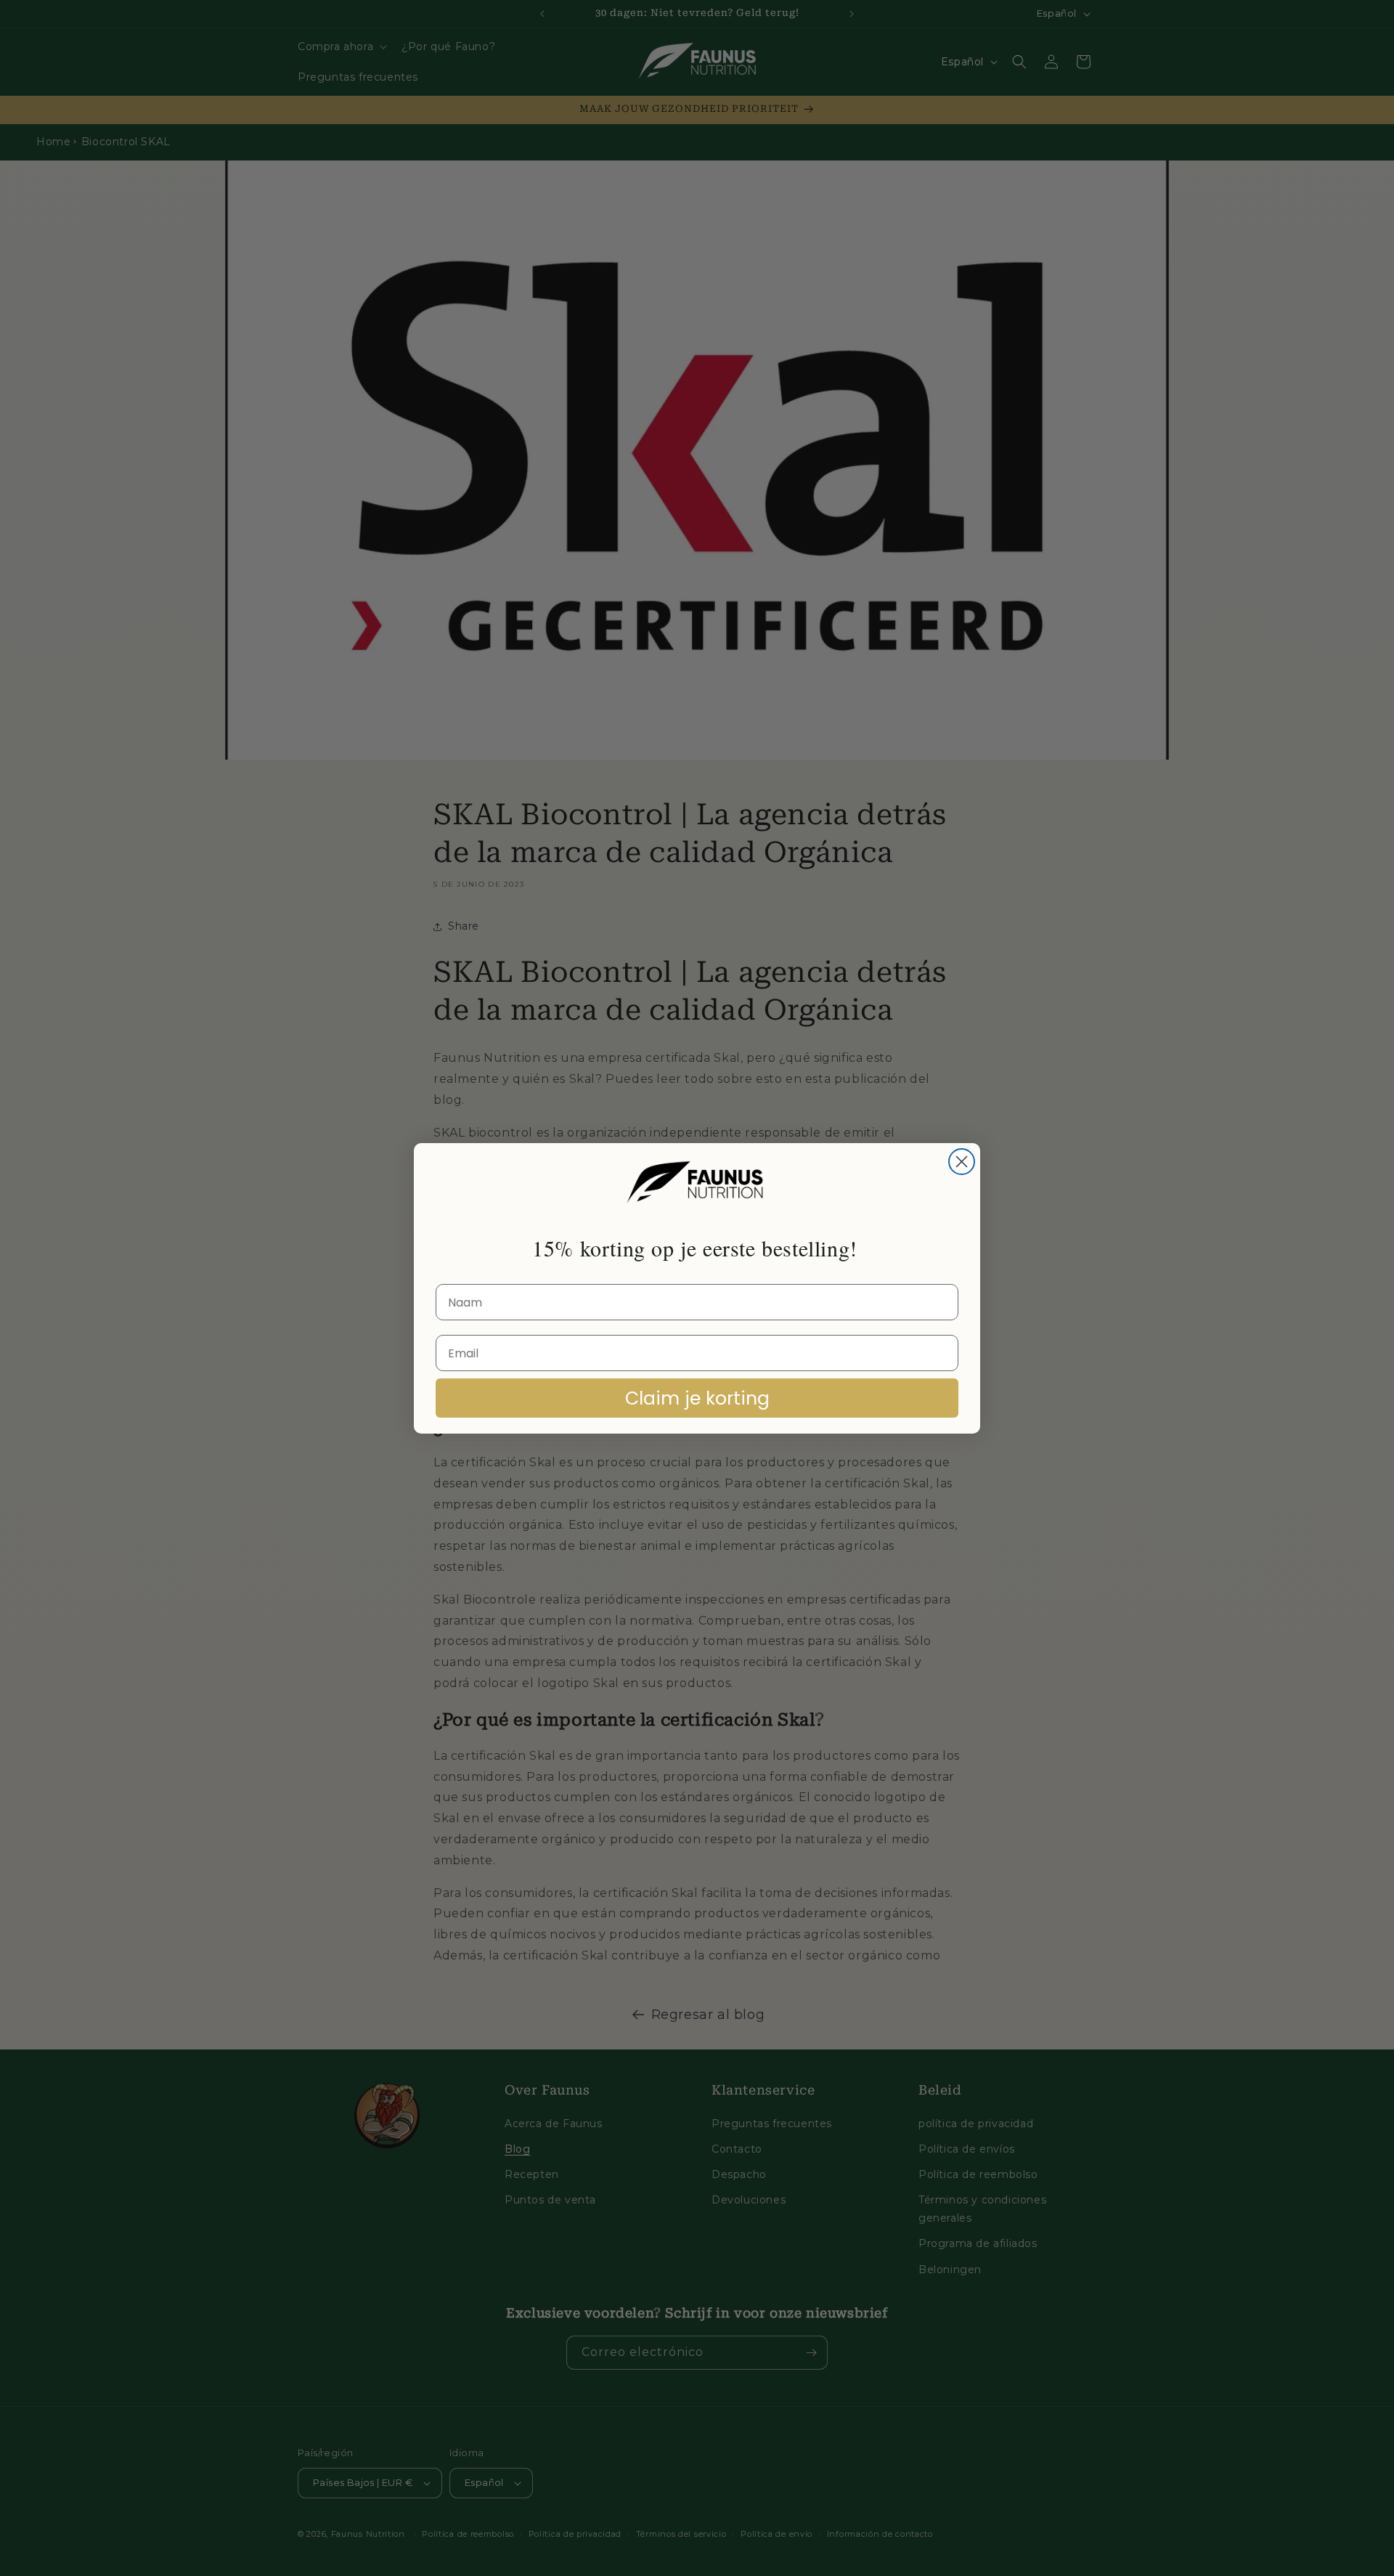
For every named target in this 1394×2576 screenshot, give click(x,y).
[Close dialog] (962, 1162)
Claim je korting (697, 1398)
